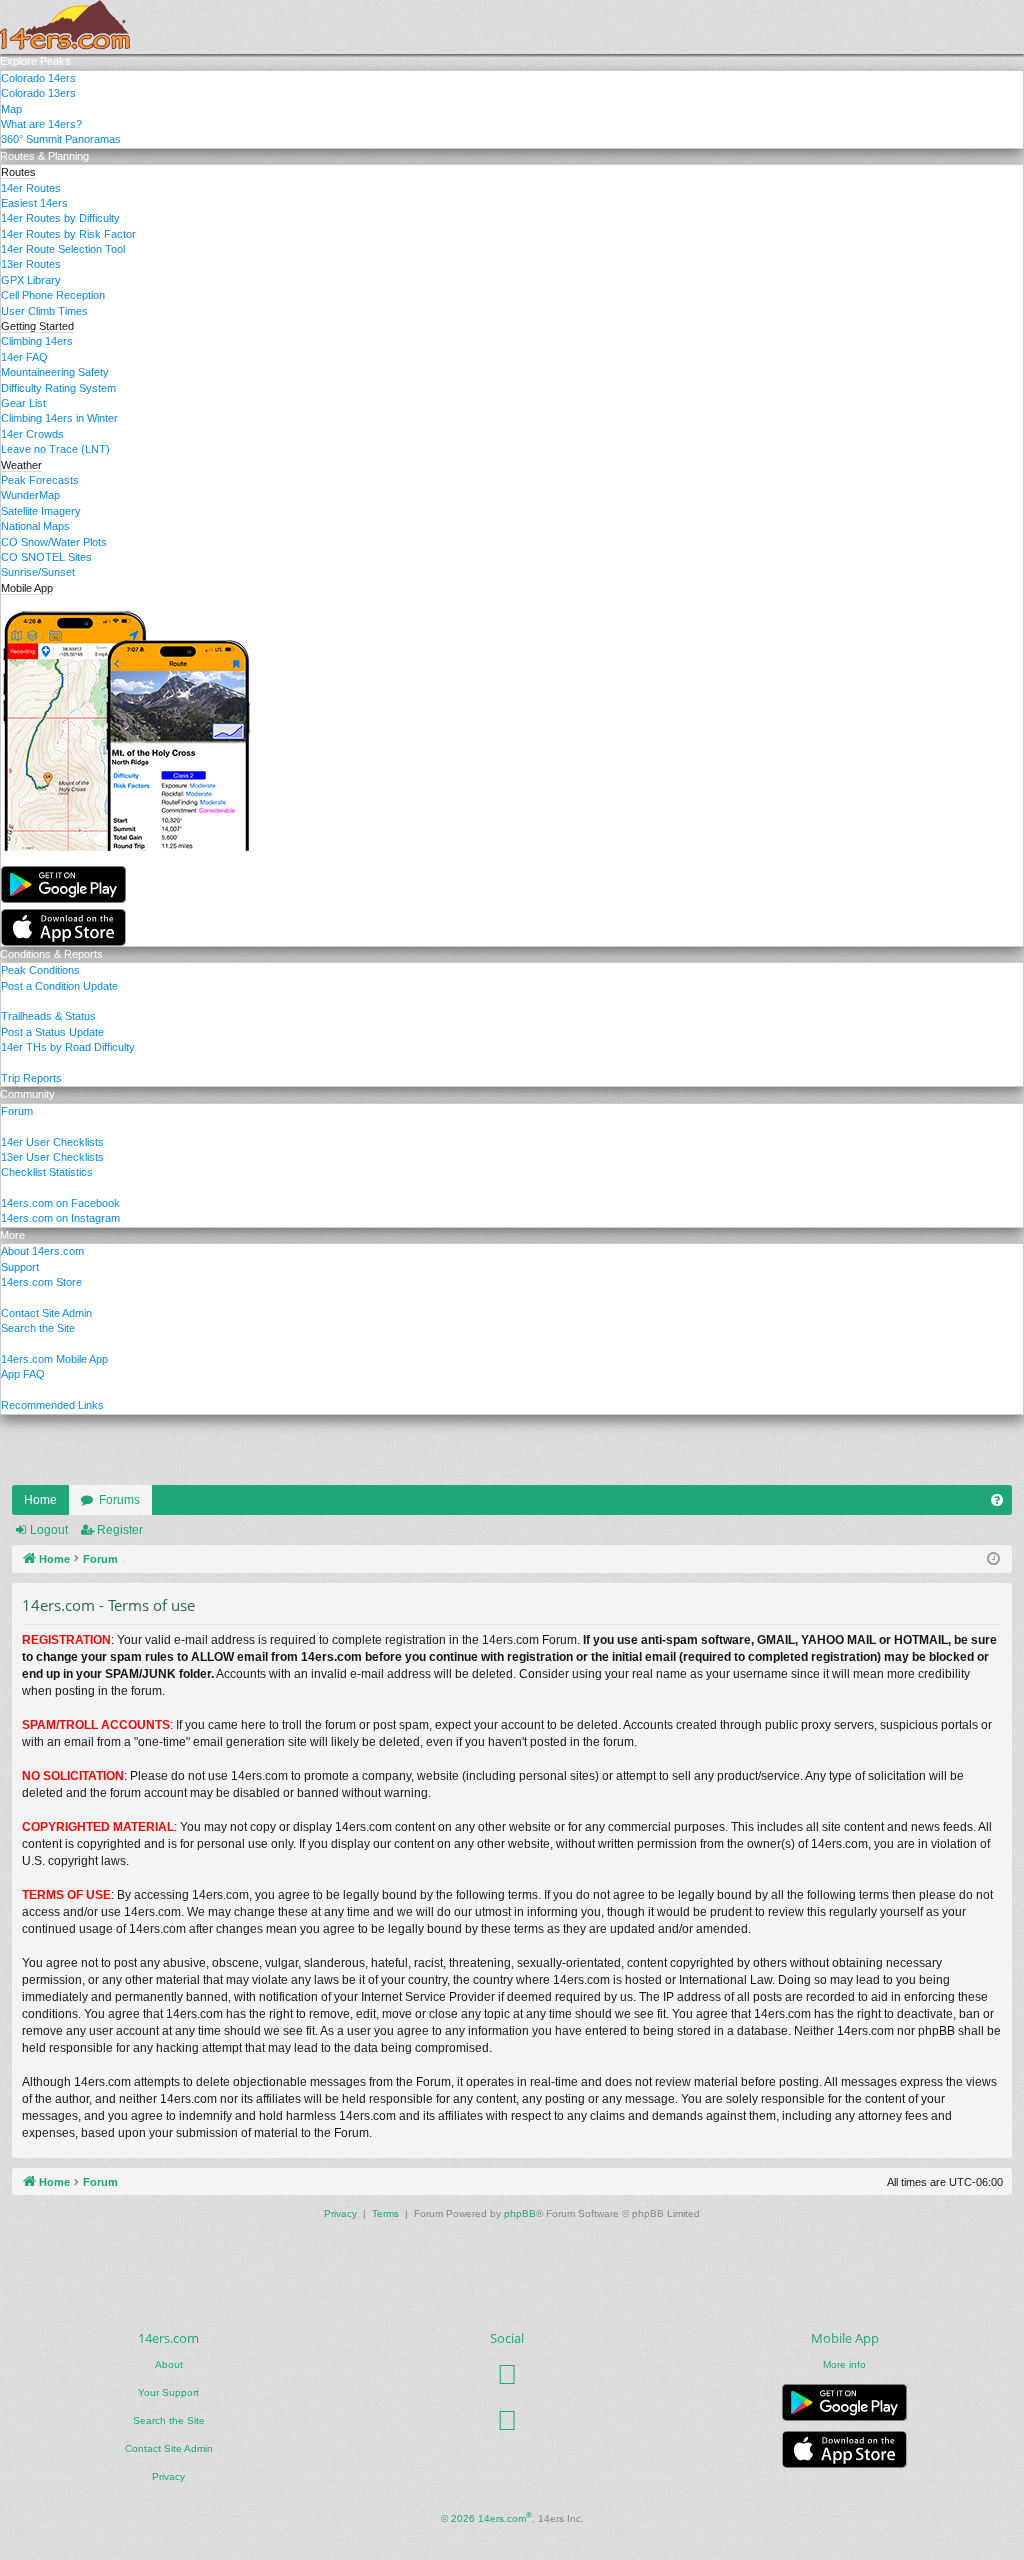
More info (844, 2364)
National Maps (35, 526)
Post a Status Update (52, 1032)
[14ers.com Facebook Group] (507, 2374)
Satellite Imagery (41, 511)
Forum (17, 1111)
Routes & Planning (44, 156)
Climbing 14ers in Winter (59, 418)
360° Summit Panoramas (61, 139)
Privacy (168, 2476)
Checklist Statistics (47, 1172)
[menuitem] (997, 1500)
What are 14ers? (41, 124)
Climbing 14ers (37, 341)
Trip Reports (31, 1078)
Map (11, 109)
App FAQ (23, 1374)
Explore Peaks (35, 61)
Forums (119, 1500)
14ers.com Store (41, 1282)
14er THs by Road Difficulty (68, 1047)
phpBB (520, 2213)
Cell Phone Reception (53, 295)
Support (20, 1267)
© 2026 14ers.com (486, 2517)
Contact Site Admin (46, 1313)
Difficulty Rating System (58, 388)
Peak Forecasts (40, 480)
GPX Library (31, 280)
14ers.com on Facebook (60, 1203)
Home (40, 1500)
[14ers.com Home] (65, 27)
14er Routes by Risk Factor (68, 234)
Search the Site (38, 1328)
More (12, 1235)
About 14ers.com (42, 1251)
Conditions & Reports (51, 954)
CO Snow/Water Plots (54, 542)
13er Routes (31, 264)
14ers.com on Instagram (60, 1218)
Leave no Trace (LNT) (55, 449)
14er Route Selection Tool (63, 249)
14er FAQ (24, 357)
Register (120, 1530)
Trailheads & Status (48, 1016)
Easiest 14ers (34, 203)
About (169, 2364)
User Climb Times (44, 311)
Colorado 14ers (38, 78)
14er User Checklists (52, 1142)
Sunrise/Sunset (38, 572)
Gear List (23, 403)
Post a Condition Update (59, 986)
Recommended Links (52, 1405)
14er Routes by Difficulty (60, 218)
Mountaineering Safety (55, 372)
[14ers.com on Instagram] (507, 2420)
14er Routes (31, 188)
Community (27, 1094)
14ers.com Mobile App (54, 1359)
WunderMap (30, 495)
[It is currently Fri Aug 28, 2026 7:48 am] (993, 1559)
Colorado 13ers (38, 93)
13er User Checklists (52, 1157)
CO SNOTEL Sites (46, 557)
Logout (49, 1530)
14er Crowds (32, 434)
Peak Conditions (40, 970)
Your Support (168, 2392)
